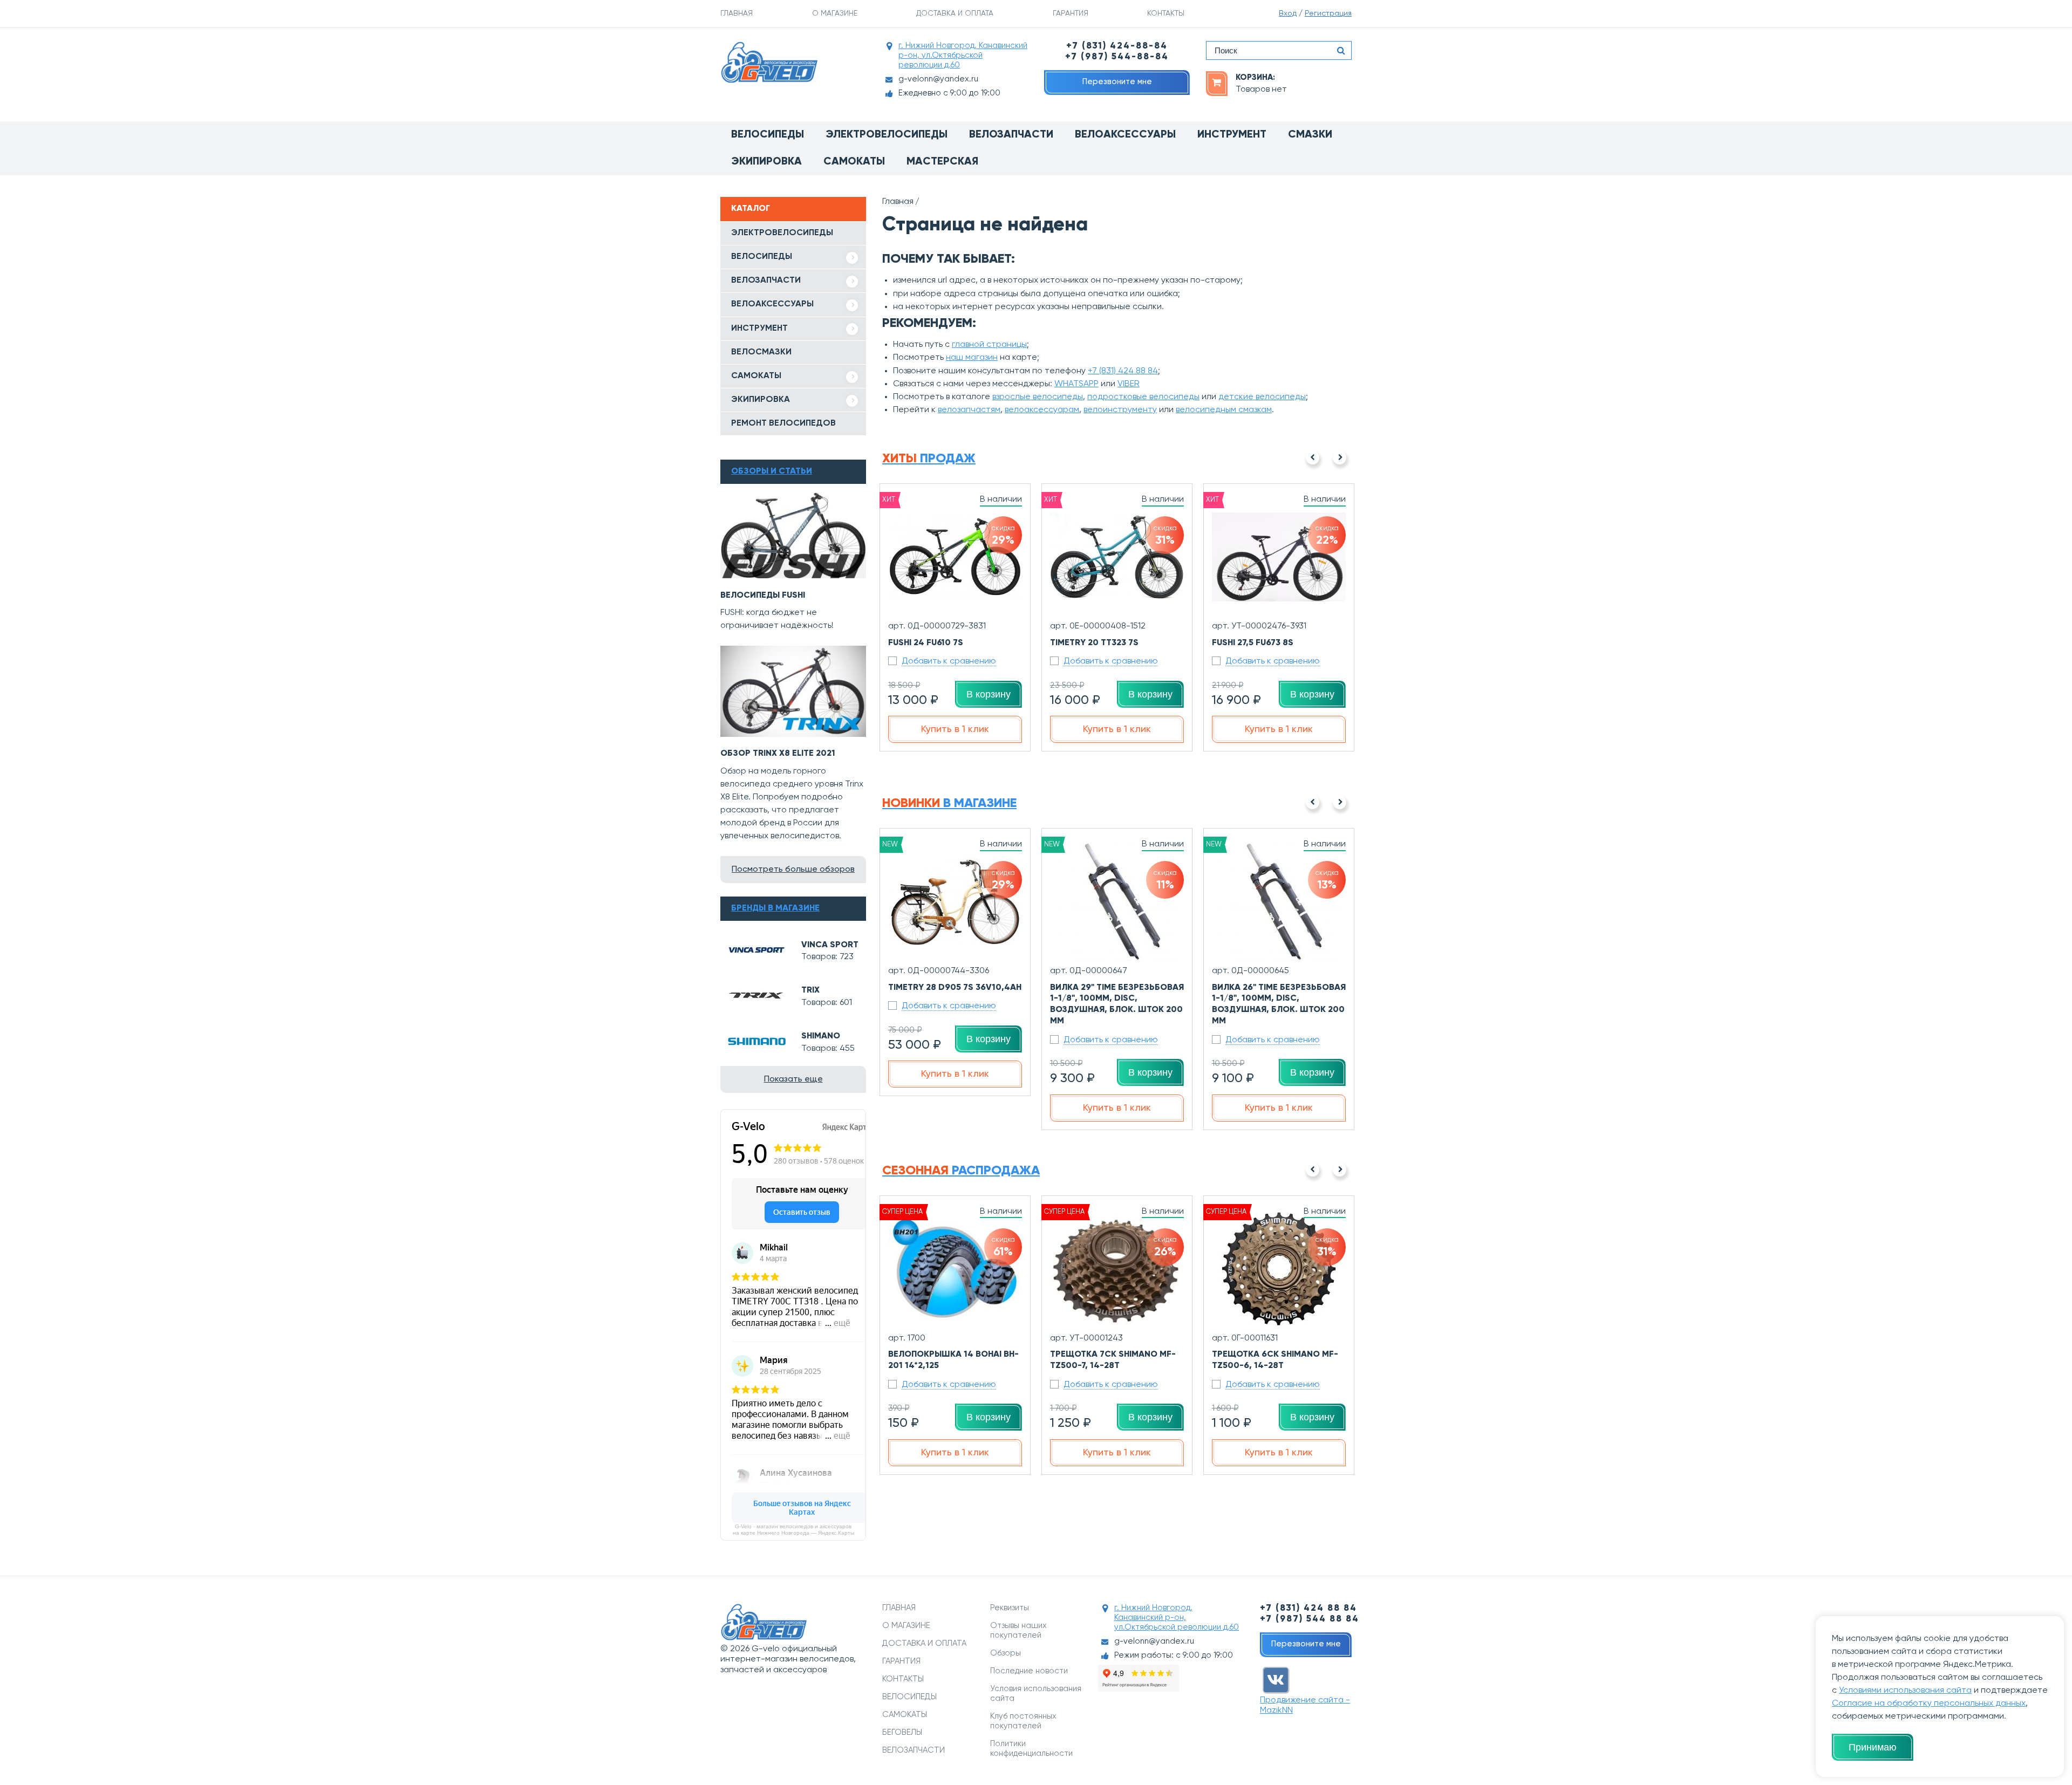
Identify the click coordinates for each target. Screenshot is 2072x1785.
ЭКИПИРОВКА (761, 400)
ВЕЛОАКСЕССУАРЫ (772, 304)
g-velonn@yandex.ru (938, 79)
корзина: (1255, 77)
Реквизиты (1010, 1608)
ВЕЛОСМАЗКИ (761, 352)
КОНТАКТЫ (1166, 13)
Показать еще (793, 1079)
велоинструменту (1120, 410)
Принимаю (1873, 1747)
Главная (898, 202)
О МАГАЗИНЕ (835, 13)
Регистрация (1328, 13)
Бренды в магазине (775, 908)
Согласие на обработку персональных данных (1929, 1704)
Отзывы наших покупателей (1018, 1630)
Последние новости (1029, 1671)
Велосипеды (768, 135)
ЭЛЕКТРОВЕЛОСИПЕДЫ (782, 233)
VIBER (1129, 384)
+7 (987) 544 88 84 (1310, 1619)
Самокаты (854, 162)
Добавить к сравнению (949, 661)
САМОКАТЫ (756, 376)
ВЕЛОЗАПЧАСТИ (766, 281)
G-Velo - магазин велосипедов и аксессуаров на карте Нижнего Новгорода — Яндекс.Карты (793, 1530)
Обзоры (1006, 1653)
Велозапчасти (1011, 135)
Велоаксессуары (1125, 135)
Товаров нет (1261, 90)
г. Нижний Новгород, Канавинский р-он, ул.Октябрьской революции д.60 (963, 55)
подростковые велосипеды (1143, 397)
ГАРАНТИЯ (1071, 13)
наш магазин (972, 358)
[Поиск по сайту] (1341, 50)
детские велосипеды (1262, 397)
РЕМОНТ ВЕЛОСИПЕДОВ (783, 423)
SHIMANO (821, 1036)
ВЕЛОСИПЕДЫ (762, 257)
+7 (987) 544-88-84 (1117, 57)
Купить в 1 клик (955, 729)
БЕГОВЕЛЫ (902, 1732)
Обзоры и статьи (772, 471)
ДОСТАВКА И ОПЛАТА (955, 13)
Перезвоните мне (1117, 82)
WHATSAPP (1076, 384)
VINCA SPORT (830, 945)
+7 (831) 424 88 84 (1123, 371)
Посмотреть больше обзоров (793, 870)
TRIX (810, 990)
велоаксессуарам (1042, 410)
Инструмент (1232, 135)
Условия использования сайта (1036, 1694)
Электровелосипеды (887, 135)
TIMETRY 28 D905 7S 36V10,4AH (955, 988)
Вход (1288, 13)
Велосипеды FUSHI (763, 596)
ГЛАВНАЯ (737, 13)
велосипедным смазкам (1224, 410)
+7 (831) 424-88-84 (1117, 46)
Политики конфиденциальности (1031, 1749)
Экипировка (766, 162)
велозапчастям (969, 410)
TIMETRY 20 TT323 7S (1094, 643)
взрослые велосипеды (1038, 397)
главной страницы (989, 345)
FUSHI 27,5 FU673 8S (1253, 643)
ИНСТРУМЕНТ (759, 329)
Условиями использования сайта (1905, 1691)
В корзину (989, 694)
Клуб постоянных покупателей (1023, 1721)
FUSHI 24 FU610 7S (926, 643)
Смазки (1310, 135)
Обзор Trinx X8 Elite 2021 (778, 754)
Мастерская (942, 162)
